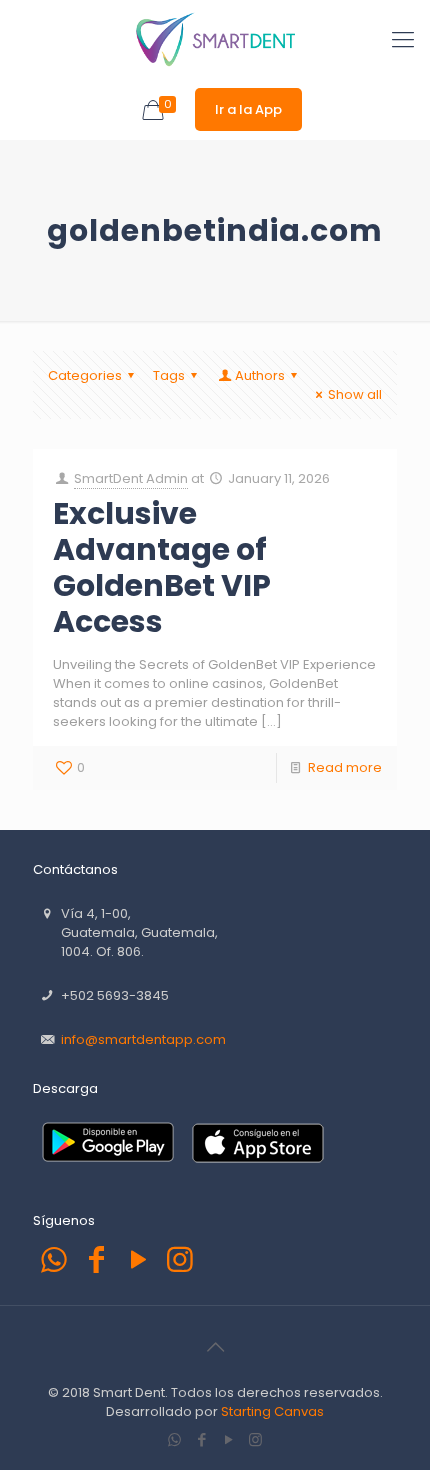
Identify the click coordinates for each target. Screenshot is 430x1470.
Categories (85, 375)
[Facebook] (96, 1259)
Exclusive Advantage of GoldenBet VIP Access (162, 567)
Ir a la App (248, 109)
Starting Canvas (272, 1411)
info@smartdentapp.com (143, 1039)
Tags (169, 375)
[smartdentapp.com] (215, 40)
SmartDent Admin (131, 478)
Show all (355, 394)
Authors (260, 375)
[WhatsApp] (54, 1259)
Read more (345, 767)
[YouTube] (138, 1259)
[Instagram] (180, 1259)
